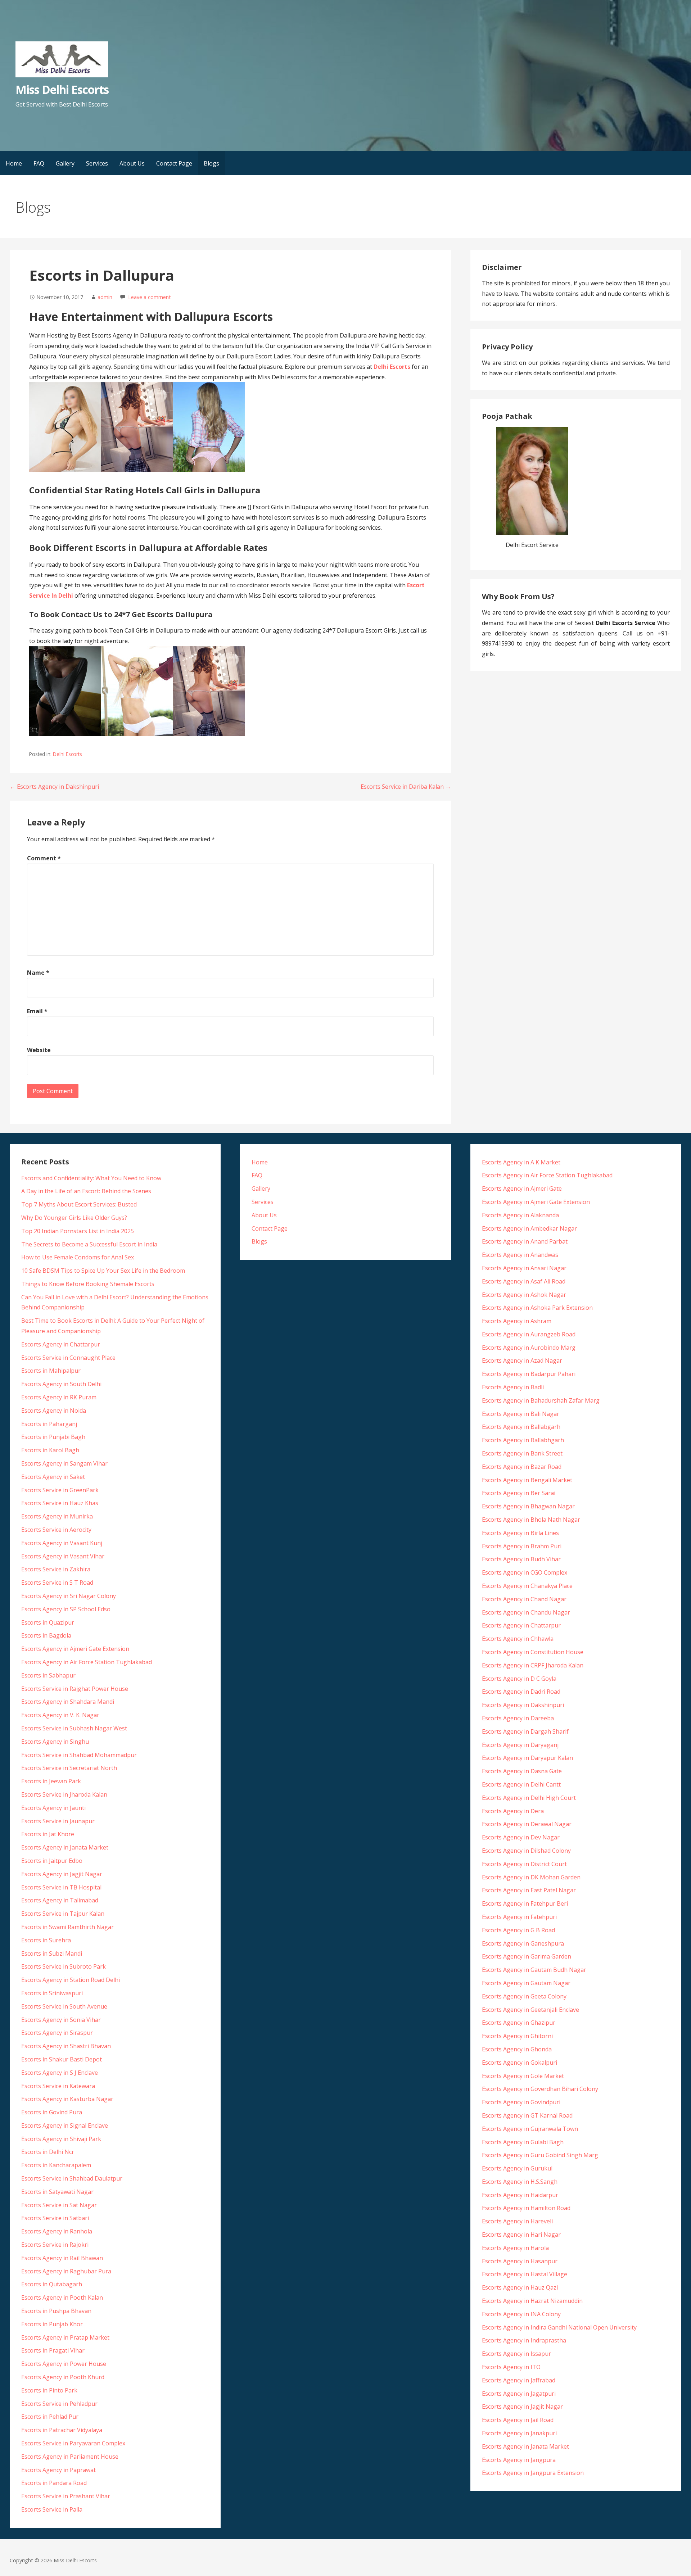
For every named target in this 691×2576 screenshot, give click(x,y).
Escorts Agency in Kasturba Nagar (67, 2099)
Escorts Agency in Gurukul (517, 2168)
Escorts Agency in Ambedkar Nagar (529, 1228)
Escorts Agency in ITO (511, 2367)
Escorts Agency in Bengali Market (527, 1480)
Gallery (65, 163)
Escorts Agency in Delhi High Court (529, 1798)
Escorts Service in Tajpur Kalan (63, 1914)
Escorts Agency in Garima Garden (527, 1956)
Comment (44, 858)
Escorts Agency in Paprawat (58, 2470)
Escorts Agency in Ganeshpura (523, 1943)
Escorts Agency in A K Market (521, 1162)
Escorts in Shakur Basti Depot (62, 2059)
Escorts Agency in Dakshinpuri (523, 1705)
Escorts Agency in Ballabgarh (521, 1427)
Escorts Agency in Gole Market (523, 2076)
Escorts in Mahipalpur (51, 1371)
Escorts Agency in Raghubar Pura (66, 2271)
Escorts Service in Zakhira (56, 1569)
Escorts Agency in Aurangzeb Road (529, 1334)
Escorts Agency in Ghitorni (517, 2036)
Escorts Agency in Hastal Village (525, 2274)
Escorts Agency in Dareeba (518, 1718)
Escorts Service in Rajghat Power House (75, 1689)
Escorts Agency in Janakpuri (519, 2433)
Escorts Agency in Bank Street (522, 1453)
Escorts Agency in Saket (53, 1477)
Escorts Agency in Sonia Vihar (61, 2020)
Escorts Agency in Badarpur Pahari (529, 1374)
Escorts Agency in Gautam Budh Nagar (534, 1970)
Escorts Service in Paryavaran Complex (73, 2443)
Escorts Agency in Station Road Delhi (71, 1980)
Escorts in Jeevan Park (51, 1781)
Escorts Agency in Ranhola (57, 2231)
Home (14, 163)
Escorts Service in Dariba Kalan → (406, 787)
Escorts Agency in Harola (515, 2248)
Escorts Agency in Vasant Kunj (62, 1543)
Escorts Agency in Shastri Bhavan (66, 2046)
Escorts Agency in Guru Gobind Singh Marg (540, 2155)
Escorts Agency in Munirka (57, 1516)
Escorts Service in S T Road (57, 1583)
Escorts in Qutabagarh (52, 2284)
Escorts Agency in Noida (54, 1411)
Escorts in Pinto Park (49, 2390)
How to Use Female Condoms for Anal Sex (78, 1257)
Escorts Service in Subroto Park (64, 1966)
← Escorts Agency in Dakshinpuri (54, 787)
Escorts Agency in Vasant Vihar (63, 1556)
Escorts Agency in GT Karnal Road (527, 2115)
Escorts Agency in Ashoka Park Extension (537, 1308)
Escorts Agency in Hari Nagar (521, 2235)
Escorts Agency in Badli (513, 1387)
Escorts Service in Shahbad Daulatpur (72, 2178)
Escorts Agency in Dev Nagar (521, 1837)
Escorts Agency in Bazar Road (522, 1467)
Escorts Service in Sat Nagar (59, 2205)
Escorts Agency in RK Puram (59, 1397)
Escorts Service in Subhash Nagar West (74, 1728)
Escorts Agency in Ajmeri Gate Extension (75, 1649)
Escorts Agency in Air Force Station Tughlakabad (87, 1662)
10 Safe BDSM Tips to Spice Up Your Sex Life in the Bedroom (103, 1271)
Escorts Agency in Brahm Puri (522, 1546)
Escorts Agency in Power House (64, 2364)
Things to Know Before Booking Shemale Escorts (88, 1284)
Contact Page (174, 163)
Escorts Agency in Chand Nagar (524, 1599)
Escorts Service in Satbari (55, 2218)
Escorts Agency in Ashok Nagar (524, 1295)
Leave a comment (150, 297)
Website (39, 1050)
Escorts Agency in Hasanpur (520, 2261)
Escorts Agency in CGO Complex (525, 1572)
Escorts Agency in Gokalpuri (520, 2063)
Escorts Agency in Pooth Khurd (63, 2377)
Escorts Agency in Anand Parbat (525, 1241)
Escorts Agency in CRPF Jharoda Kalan (533, 1665)
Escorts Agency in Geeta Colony (524, 1996)
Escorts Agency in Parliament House (70, 2457)
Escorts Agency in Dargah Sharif (525, 1731)
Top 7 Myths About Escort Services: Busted (79, 1204)
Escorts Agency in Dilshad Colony (526, 1851)
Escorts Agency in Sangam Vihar (64, 1463)
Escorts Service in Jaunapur (58, 1821)
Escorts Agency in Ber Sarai (519, 1493)
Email (37, 1011)
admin (105, 297)
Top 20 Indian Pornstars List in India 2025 (78, 1231)
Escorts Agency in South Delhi (61, 1384)
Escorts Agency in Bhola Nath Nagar (531, 1520)
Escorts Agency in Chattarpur (61, 1344)
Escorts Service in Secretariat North (69, 1768)
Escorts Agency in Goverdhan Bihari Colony (540, 2089)
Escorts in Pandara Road (54, 2483)
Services (97, 163)
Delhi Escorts (67, 754)
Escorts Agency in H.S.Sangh (520, 2182)
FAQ (39, 163)
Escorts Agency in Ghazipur (519, 2023)
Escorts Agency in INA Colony (521, 2314)
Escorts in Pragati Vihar (53, 2350)
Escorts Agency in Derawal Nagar (527, 1824)
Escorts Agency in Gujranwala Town (530, 2129)
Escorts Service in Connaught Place (68, 1358)
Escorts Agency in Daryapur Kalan (527, 1758)
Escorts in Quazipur (48, 1622)
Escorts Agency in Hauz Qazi (520, 2287)
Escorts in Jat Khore (48, 1834)
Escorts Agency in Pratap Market (65, 2337)
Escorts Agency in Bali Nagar (521, 1414)
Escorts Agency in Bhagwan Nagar (528, 1506)
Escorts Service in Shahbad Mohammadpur (79, 1755)
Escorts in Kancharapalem (56, 2165)
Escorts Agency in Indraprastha (524, 2340)
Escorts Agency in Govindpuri (521, 2102)
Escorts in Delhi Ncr (48, 2152)
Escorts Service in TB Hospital (61, 1887)
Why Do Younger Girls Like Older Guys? (74, 1218)
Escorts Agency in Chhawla (518, 1639)
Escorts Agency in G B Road (518, 1930)
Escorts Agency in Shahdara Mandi (68, 1702)
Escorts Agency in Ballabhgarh (523, 1440)
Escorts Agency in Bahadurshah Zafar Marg (541, 1400)
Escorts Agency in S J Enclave (60, 2073)
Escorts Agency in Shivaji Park (61, 2139)
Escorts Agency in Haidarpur (520, 2195)
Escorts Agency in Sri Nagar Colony (69, 1596)
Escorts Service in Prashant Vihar (66, 2496)
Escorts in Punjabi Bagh (53, 1437)
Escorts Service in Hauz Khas (60, 1503)
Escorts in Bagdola (46, 1635)
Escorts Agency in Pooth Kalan (62, 2297)
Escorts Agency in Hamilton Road (526, 2208)
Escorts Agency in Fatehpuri (519, 1917)
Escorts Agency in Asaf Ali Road (524, 1281)
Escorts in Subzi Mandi (52, 1953)
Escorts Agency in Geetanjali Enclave (530, 2010)
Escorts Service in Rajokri (55, 2245)
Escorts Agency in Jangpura (519, 2460)
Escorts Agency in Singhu (55, 1742)
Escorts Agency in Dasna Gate (522, 1771)
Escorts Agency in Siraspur (57, 2033)
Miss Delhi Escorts (62, 89)
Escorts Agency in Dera (513, 1811)
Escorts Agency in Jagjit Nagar (62, 1874)
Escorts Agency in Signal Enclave (65, 2125)
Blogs (211, 163)
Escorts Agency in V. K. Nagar (60, 1715)
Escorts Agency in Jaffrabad (519, 2380)
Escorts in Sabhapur (48, 1675)
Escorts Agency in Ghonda (517, 2049)
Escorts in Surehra (46, 1940)
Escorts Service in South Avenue (64, 2006)
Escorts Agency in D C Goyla (519, 1679)
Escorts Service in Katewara (58, 2086)
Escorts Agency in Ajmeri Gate (522, 1189)
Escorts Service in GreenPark (60, 1490)
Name (38, 973)
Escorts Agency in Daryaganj (520, 1745)
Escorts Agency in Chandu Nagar (526, 1612)
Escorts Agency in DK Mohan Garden (531, 1877)
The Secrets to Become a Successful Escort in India (89, 1244)
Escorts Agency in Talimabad (60, 1900)
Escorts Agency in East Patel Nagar (529, 1890)
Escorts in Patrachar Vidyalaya (62, 2430)
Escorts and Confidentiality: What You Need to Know (91, 1178)
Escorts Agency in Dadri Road (521, 1692)
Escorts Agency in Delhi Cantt (521, 1784)
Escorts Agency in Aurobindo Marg (529, 1348)
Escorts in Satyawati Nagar (57, 2192)
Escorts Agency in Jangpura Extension (533, 2473)
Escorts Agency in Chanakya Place (527, 1586)
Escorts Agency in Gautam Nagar (526, 1983)
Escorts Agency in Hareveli (517, 2221)
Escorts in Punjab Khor (52, 2324)
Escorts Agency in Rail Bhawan (62, 2258)
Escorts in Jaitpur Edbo (52, 1861)
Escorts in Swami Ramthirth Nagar (67, 1927)
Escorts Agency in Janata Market (65, 1847)
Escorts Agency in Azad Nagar (522, 1361)
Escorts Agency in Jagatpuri (519, 2394)
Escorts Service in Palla (52, 2509)
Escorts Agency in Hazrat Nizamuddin (532, 2301)
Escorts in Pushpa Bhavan (56, 2311)
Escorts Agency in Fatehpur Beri (525, 1903)
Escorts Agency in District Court (524, 1864)
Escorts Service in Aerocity (56, 1530)
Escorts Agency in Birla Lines (520, 1533)
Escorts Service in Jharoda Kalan (64, 1794)
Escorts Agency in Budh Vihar (521, 1559)
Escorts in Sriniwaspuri (52, 1993)
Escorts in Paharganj (49, 1424)
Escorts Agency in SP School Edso (66, 1609)
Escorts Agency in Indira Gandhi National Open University (559, 2327)
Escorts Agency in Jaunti (53, 1808)
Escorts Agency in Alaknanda (520, 1215)
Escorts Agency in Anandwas (520, 1255)
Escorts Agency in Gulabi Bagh (523, 2142)
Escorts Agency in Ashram (517, 1321)
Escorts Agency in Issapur (516, 2354)
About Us (132, 163)
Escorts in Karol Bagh (50, 1450)
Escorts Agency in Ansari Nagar (524, 1268)
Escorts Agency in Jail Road (518, 2420)
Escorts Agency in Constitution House (533, 1652)
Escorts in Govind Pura (52, 2112)
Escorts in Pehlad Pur (50, 2417)
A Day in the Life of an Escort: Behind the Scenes (86, 1191)
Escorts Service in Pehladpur (59, 2404)
